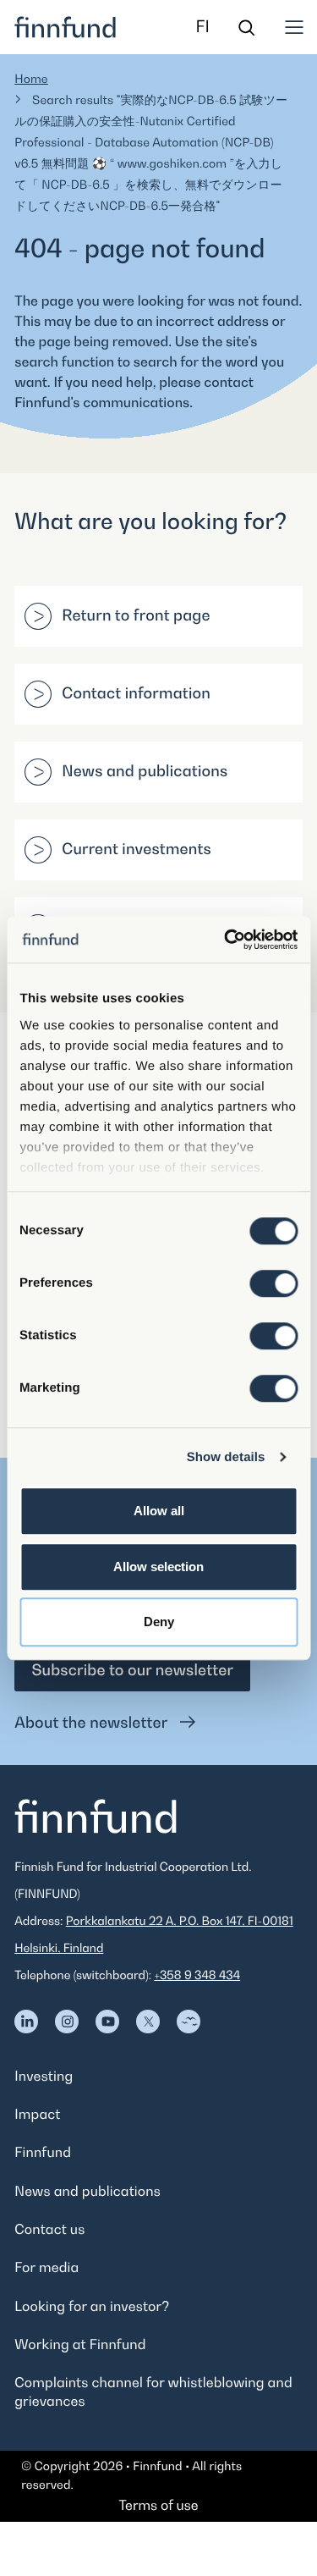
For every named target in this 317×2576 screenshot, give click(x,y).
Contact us (49, 2229)
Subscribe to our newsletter (132, 1671)
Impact (37, 2114)
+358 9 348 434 (197, 1975)
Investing (44, 2076)
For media (46, 2267)
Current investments (137, 849)
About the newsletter (93, 1723)
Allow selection (158, 1567)
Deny (159, 1622)
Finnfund (43, 2152)
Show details (226, 1457)
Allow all (159, 1511)
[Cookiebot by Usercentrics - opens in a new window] (226, 940)
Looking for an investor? (92, 2306)
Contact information (136, 694)
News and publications (145, 772)
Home (31, 79)
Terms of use (158, 2505)
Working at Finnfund (80, 2344)
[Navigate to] (26, 2022)
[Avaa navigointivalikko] (294, 27)
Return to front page (136, 616)
